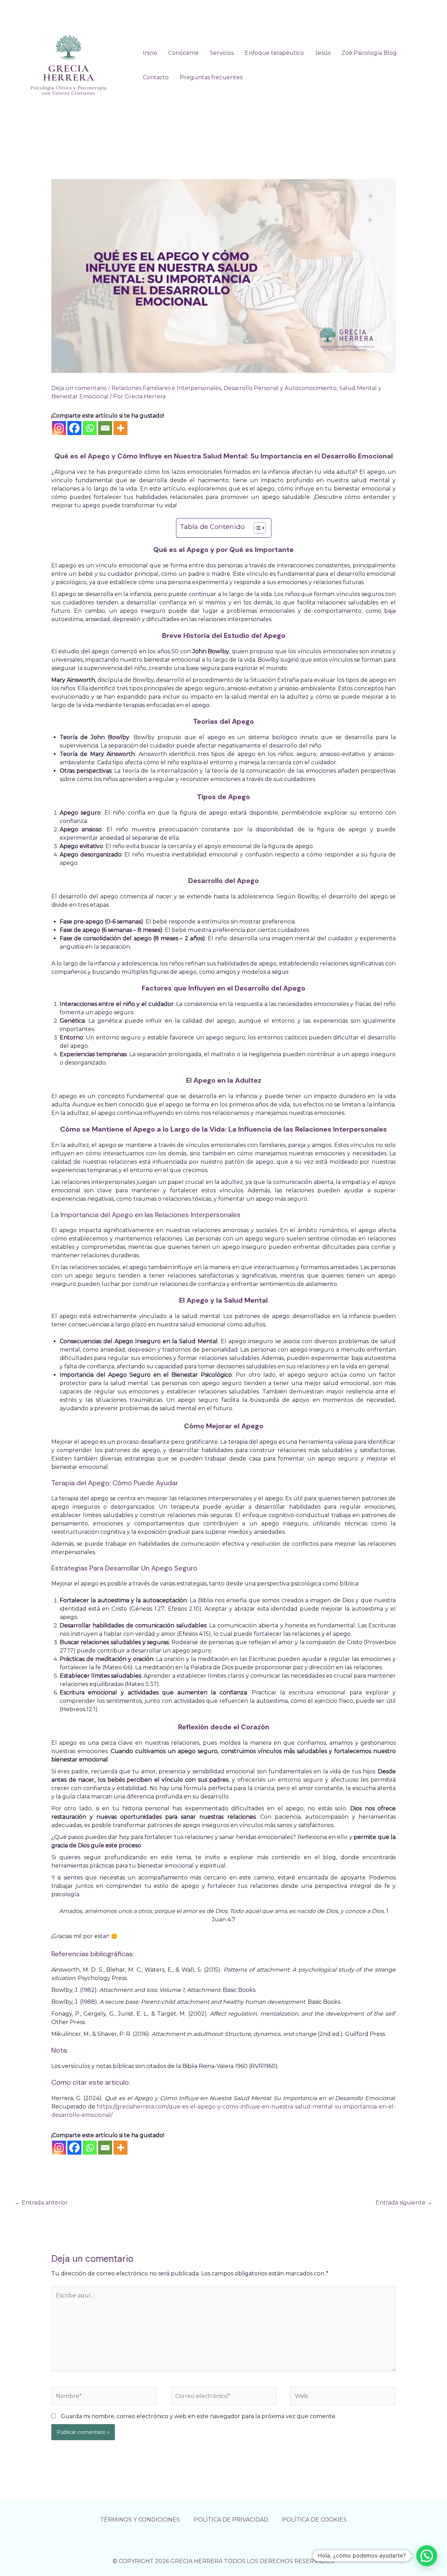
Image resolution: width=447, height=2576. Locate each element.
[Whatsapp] (90, 428)
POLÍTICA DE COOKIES (314, 2520)
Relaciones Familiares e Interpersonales (166, 388)
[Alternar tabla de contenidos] (256, 528)
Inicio (150, 53)
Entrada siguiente (404, 2203)
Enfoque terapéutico (274, 53)
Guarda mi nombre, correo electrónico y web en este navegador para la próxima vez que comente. (199, 2416)
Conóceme (184, 53)
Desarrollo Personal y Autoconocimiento (280, 388)
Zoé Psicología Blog (369, 53)
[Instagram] (59, 428)
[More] (120, 428)
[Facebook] (74, 428)
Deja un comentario (79, 388)
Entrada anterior (41, 2203)
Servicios (222, 53)
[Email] (105, 428)
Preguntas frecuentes (211, 77)
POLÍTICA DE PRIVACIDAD (231, 2520)
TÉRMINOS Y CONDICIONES (140, 2520)
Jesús (323, 53)
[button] (427, 2556)
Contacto (156, 77)
